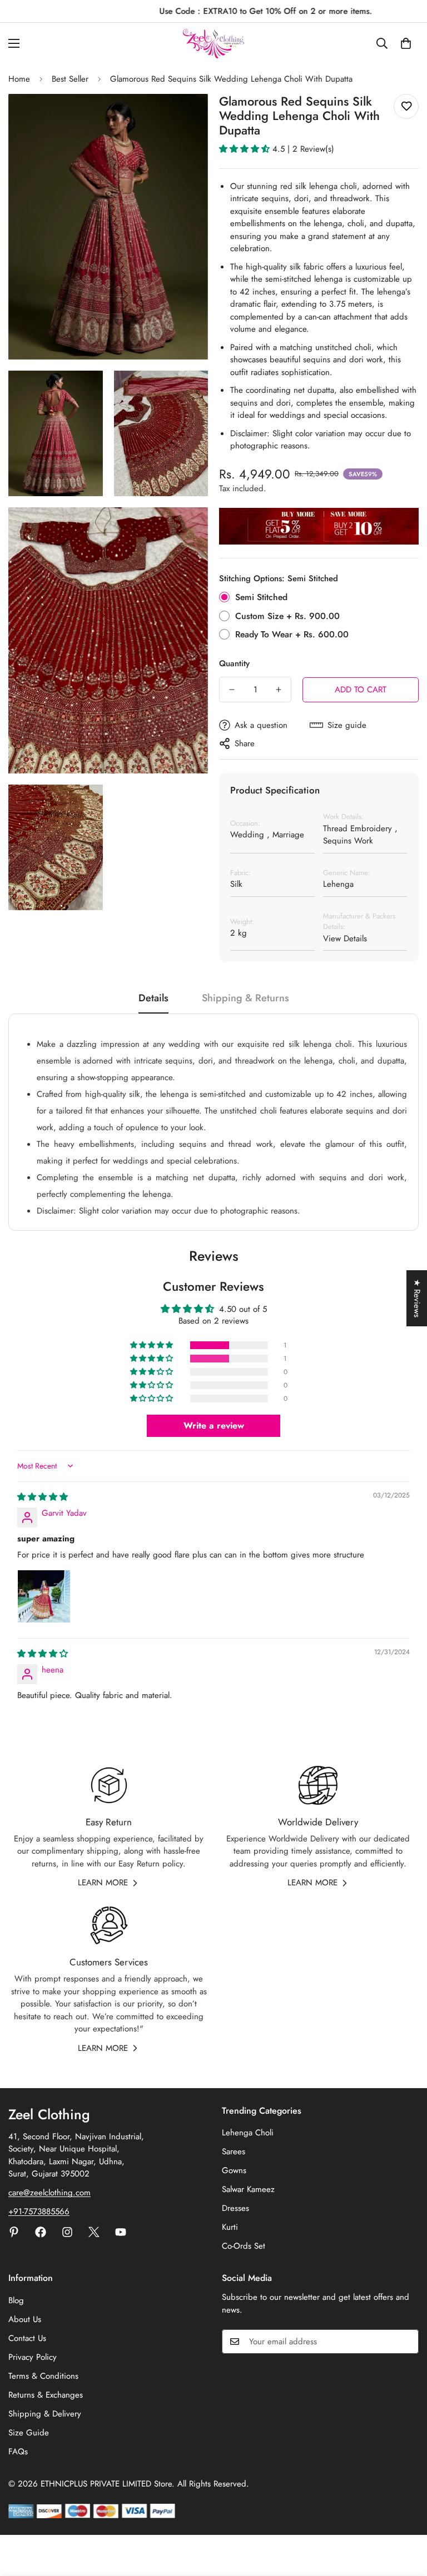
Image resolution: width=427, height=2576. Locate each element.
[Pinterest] (14, 2232)
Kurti (230, 2227)
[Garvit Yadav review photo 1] (44, 1596)
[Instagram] (67, 2232)
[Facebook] (41, 2232)
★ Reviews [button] (417, 1298)
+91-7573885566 (39, 2211)
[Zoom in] (190, 118)
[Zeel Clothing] (213, 44)
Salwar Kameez (248, 2189)
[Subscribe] (406, 2342)
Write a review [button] (214, 1426)
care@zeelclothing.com (49, 2193)
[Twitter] (94, 2232)
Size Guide (29, 2433)
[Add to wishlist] (406, 106)
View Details (345, 938)
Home (19, 79)
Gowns (234, 2170)
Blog (16, 2300)
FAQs (18, 2452)
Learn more (103, 1883)
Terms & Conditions (43, 2376)
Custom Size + (287, 616)
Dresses (235, 2208)
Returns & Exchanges (46, 2395)
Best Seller (70, 79)
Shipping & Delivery (45, 2414)
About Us (25, 2319)
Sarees (234, 2151)
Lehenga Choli (248, 2133)
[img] (43, 1497)
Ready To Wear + (292, 634)
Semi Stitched (261, 597)
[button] (406, 43)
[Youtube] (121, 2232)
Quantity (234, 663)
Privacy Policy (33, 2357)
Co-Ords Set (244, 2246)
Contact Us (27, 2338)
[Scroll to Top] (405, 2515)
